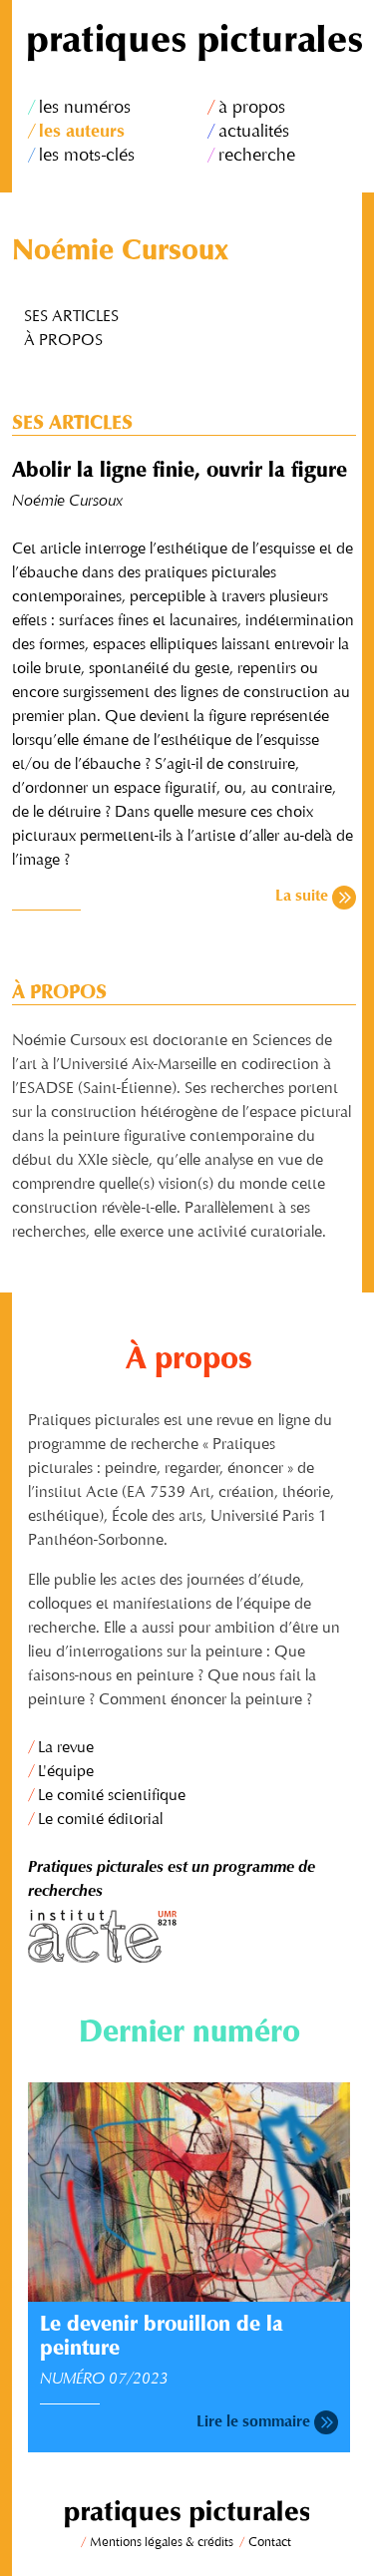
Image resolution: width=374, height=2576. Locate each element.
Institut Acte (189, 1936)
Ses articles (71, 317)
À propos (63, 341)
